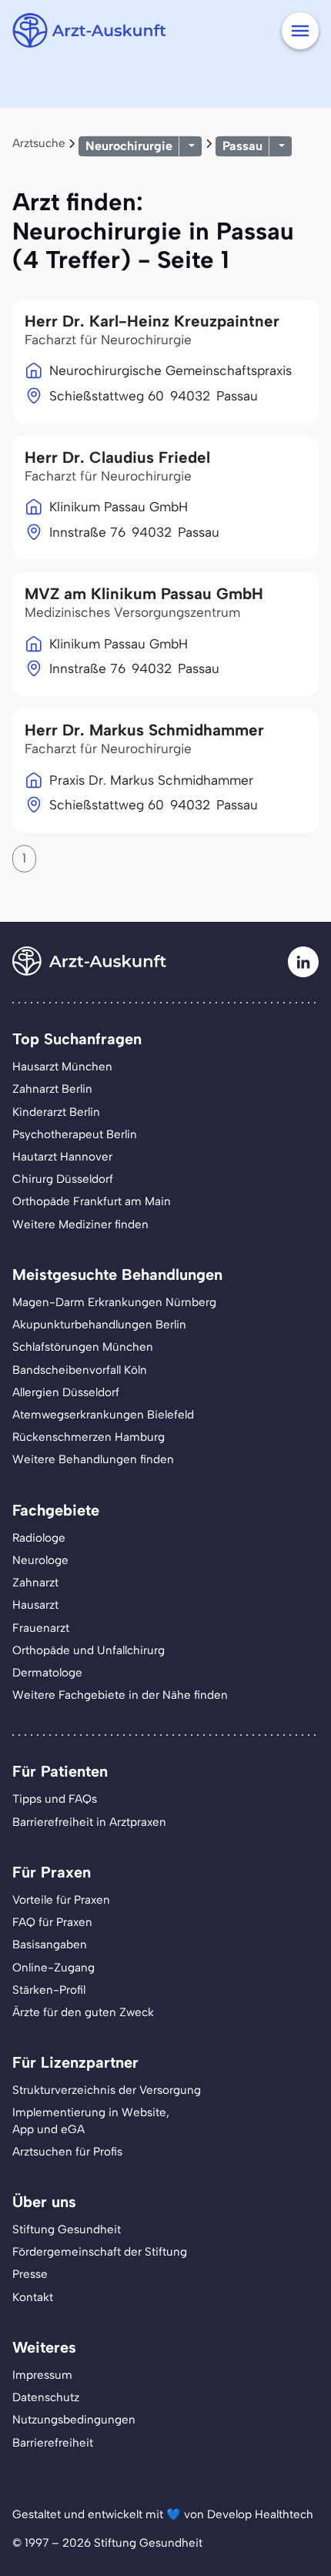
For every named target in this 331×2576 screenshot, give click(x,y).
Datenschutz (46, 2397)
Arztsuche (39, 143)
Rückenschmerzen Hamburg (89, 1437)
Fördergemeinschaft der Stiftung (100, 2252)
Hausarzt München (62, 1067)
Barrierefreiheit (53, 2443)
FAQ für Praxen (52, 1922)
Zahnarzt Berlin (52, 1089)
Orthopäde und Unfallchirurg (89, 1650)
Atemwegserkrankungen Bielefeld (103, 1415)
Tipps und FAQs (55, 1799)
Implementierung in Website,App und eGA (91, 2120)
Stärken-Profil (49, 1990)
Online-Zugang (53, 1968)
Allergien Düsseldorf (66, 1392)
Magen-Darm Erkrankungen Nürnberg (114, 1302)
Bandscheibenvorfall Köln (80, 1370)
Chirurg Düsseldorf (63, 1179)
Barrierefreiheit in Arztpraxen (89, 1822)
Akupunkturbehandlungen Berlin (99, 1325)
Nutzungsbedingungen (74, 2420)
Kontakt (33, 2297)
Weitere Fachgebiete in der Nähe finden (120, 1695)
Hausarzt (35, 1605)
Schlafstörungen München (83, 1347)
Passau (242, 146)
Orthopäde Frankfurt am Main (92, 1201)
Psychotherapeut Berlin (75, 1134)
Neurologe (40, 1560)
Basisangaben (50, 1945)
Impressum (42, 2375)
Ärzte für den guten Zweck (83, 2012)
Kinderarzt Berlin (56, 1112)
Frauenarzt (41, 1628)
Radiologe (39, 1538)
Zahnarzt (35, 1583)
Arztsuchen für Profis (67, 2152)
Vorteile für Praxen (61, 1900)
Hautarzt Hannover (62, 1157)
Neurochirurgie (129, 146)
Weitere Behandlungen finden (93, 1459)
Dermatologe (47, 1673)
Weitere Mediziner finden (80, 1224)
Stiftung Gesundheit (67, 2229)
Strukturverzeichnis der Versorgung (107, 2090)
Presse (30, 2274)
